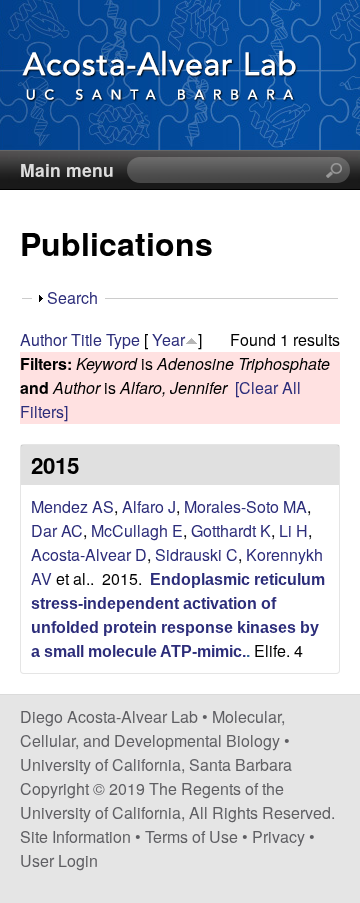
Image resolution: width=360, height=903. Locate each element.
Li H (293, 530)
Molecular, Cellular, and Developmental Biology (152, 728)
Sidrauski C (196, 554)
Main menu (67, 169)
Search (72, 297)
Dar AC (57, 530)
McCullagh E (137, 530)
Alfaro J (149, 506)
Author (43, 339)
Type (123, 339)
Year (168, 339)
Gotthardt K (231, 530)
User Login (59, 860)
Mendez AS (72, 506)
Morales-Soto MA (245, 506)
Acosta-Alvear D (89, 554)
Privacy (278, 836)
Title (86, 339)
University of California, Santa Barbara (156, 764)
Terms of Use (191, 836)
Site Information (75, 836)
